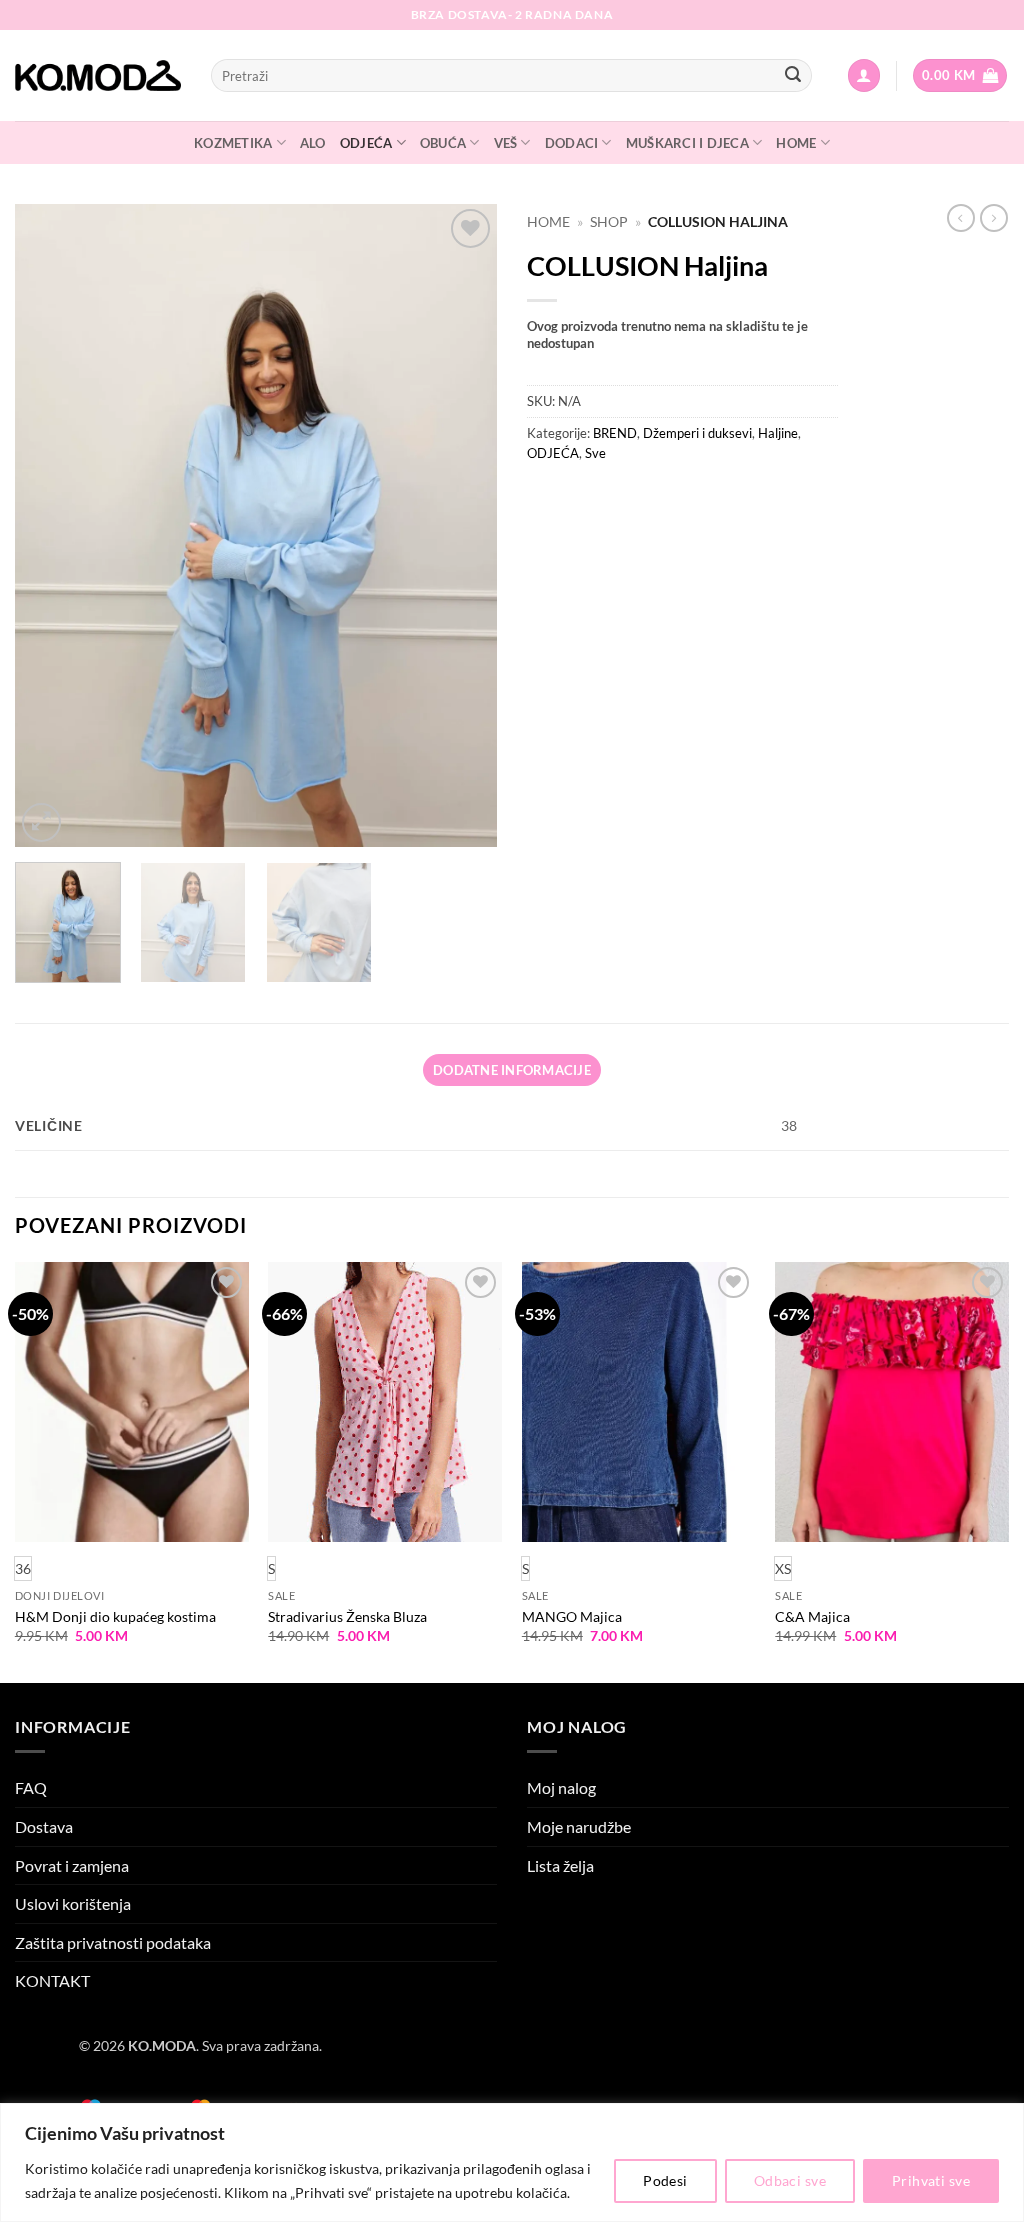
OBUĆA (443, 143)
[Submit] (793, 76)
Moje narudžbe (579, 1826)
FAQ (31, 1787)
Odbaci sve (790, 2180)
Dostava (44, 1826)
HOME (796, 143)
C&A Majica (812, 1616)
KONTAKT (52, 1980)
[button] (864, 75)
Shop (609, 222)
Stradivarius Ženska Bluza (347, 1616)
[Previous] (50, 525)
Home (548, 222)
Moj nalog (561, 1787)
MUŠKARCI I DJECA (687, 143)
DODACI (572, 143)
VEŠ (506, 143)
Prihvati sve (931, 2180)
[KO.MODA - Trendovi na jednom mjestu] (98, 76)
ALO (313, 143)
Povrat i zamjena (72, 1865)
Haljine (778, 433)
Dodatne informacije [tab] (512, 1070)
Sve (595, 453)
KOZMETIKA (233, 143)
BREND (615, 433)
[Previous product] (994, 218)
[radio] (271, 1568)
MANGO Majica (572, 1616)
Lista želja (560, 1865)
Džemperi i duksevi (697, 433)
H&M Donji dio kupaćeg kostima (115, 1616)
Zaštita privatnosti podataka (113, 1942)
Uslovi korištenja (73, 1903)
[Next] (462, 525)
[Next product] (961, 218)
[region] (512, 2162)
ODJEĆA (366, 143)
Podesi (665, 2180)
